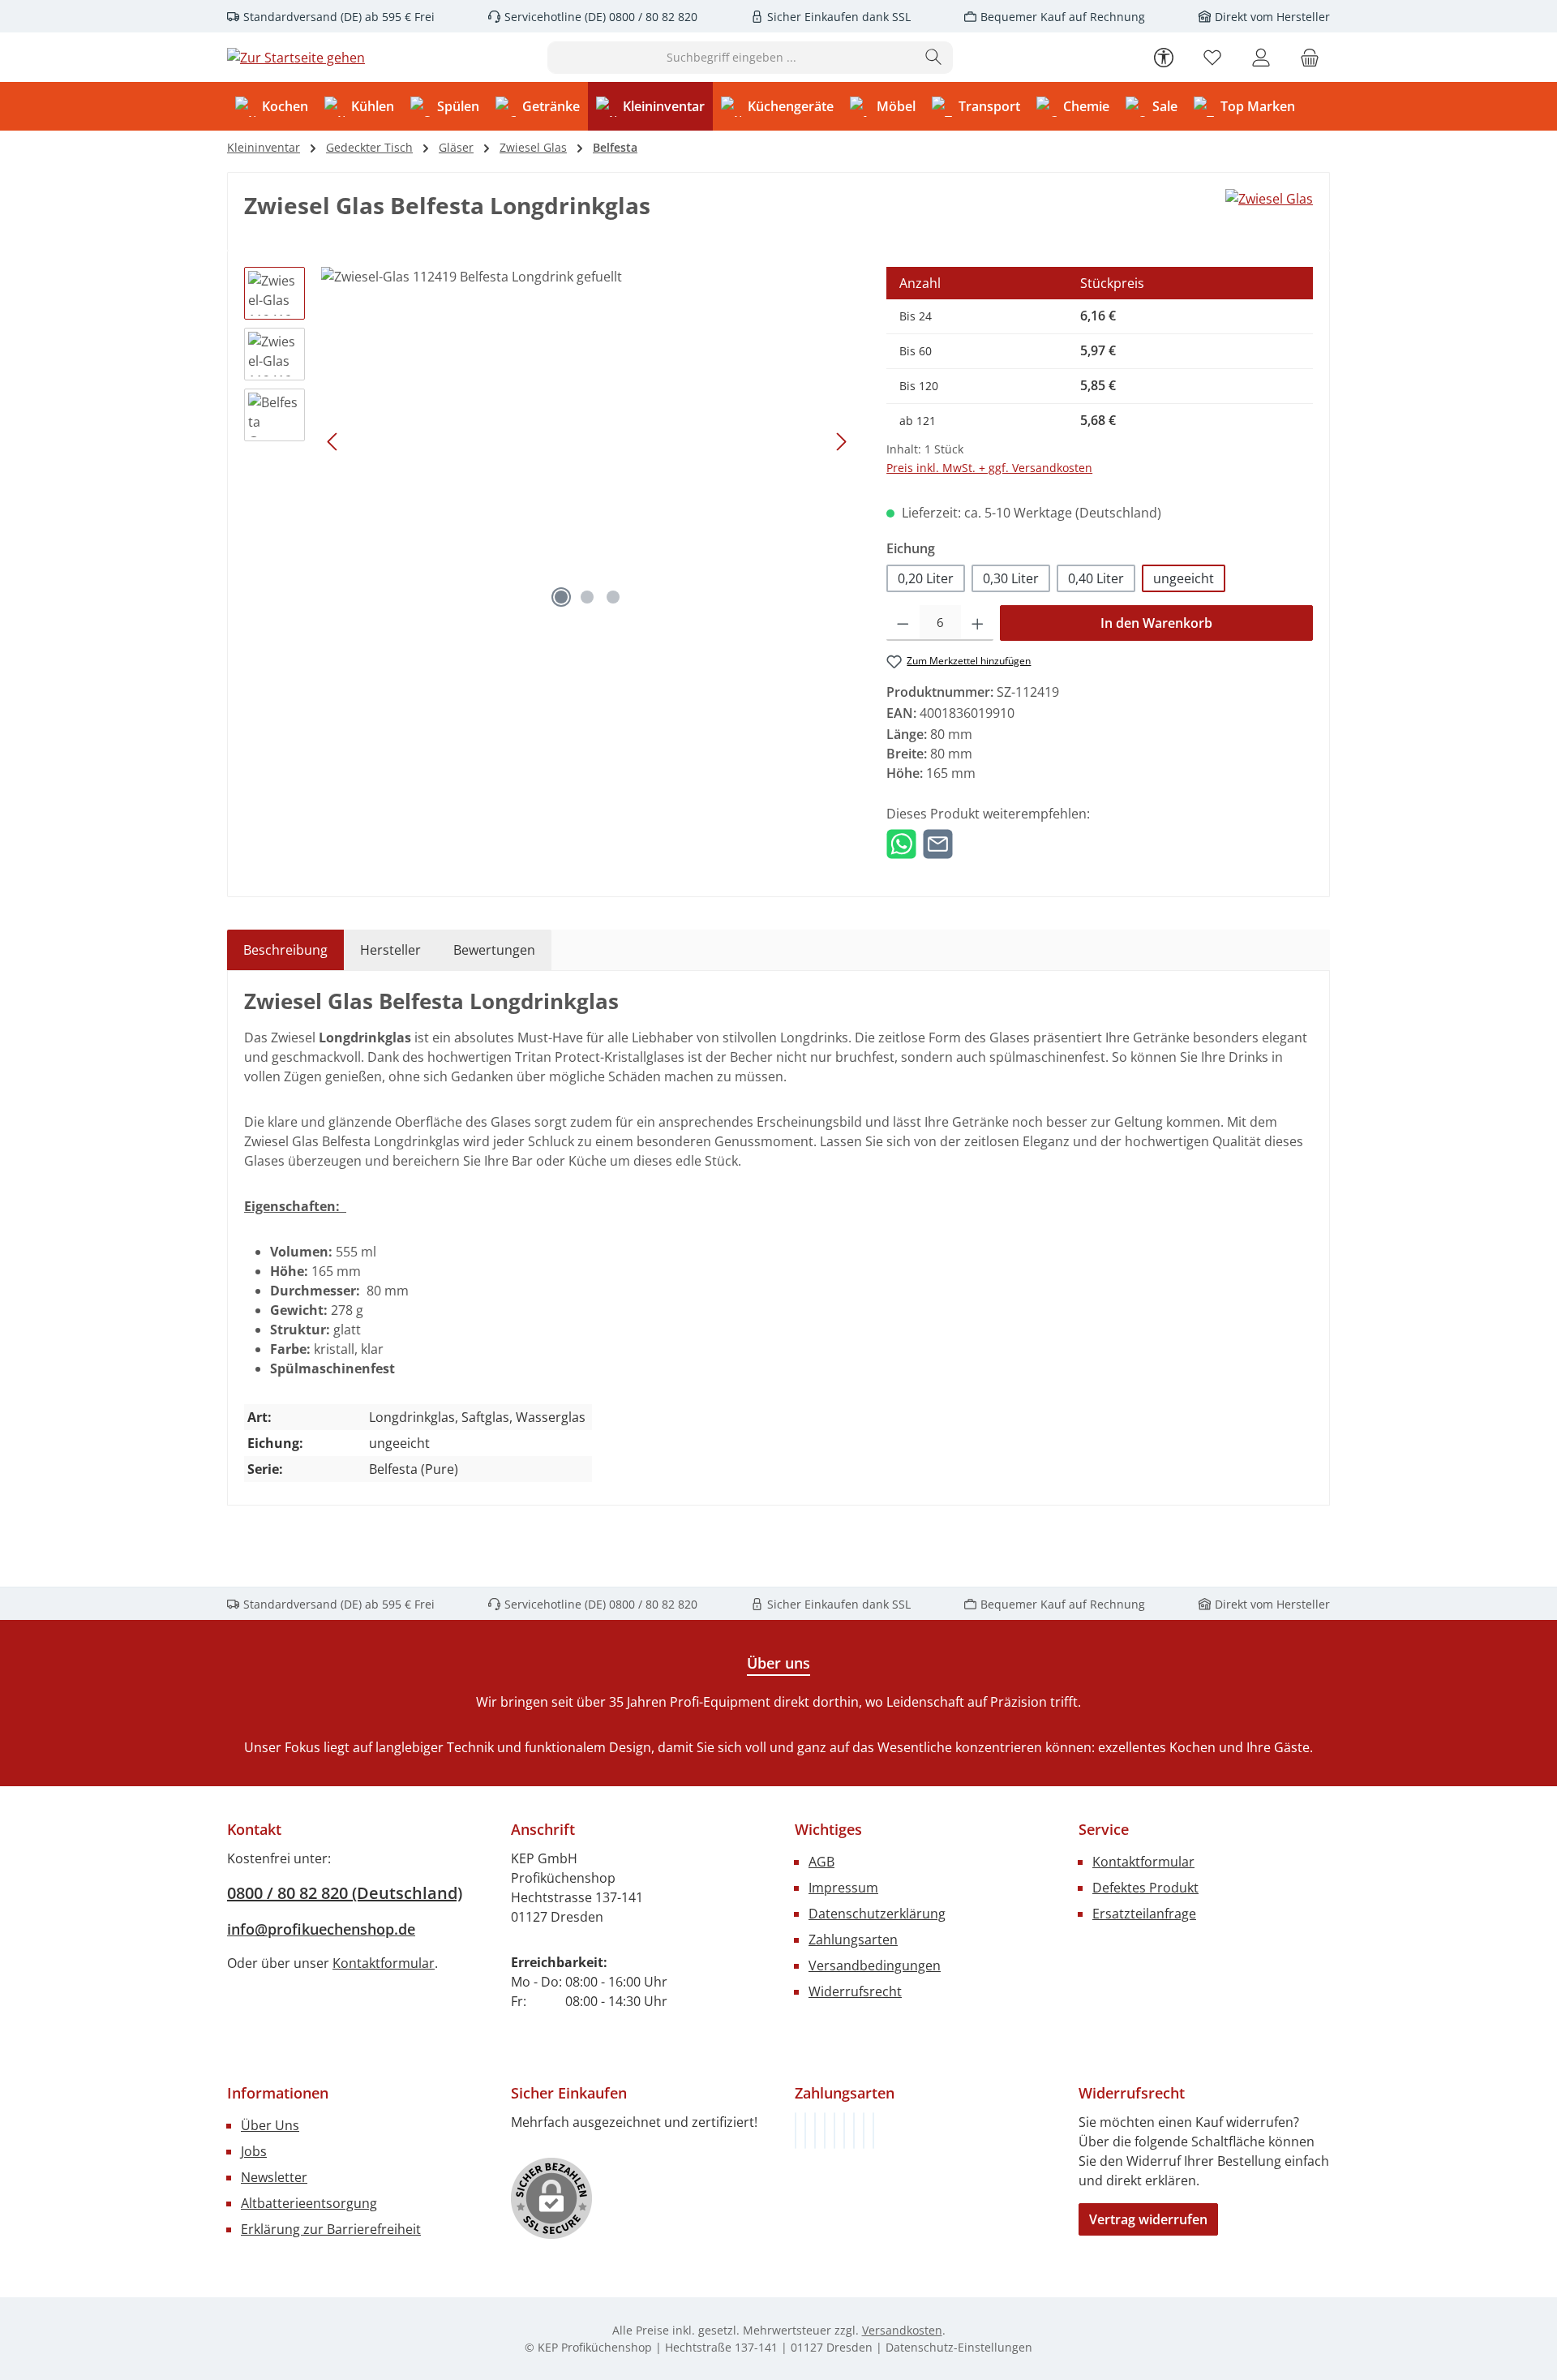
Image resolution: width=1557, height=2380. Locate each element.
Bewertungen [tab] (494, 950)
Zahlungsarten (853, 1940)
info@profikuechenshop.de (321, 1929)
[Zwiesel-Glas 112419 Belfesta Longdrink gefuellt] (587, 441)
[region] (549, 441)
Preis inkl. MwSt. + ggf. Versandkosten (989, 468)
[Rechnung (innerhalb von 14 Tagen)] (796, 2131)
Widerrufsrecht (855, 1991)
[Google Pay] (844, 2131)
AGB (821, 1862)
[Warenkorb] (1310, 57)
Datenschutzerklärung (877, 1914)
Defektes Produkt (1145, 1888)
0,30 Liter (1011, 578)
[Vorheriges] (333, 442)
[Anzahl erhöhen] (978, 623)
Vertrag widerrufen (1148, 2219)
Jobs (254, 2151)
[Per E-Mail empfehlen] (938, 843)
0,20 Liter (926, 578)
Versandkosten (902, 2330)
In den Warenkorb (1156, 623)
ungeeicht (1184, 578)
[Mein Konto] (1261, 57)
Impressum (843, 1888)
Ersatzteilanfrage (1144, 1914)
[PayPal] (825, 2131)
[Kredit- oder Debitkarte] (864, 2131)
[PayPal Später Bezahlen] (834, 2131)
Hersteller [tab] (390, 950)
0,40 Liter (1096, 578)
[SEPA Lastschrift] (873, 2131)
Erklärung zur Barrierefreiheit (331, 2229)
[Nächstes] (841, 442)
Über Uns (270, 2125)
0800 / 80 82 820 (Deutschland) (345, 1893)
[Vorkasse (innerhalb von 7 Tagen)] (805, 2131)
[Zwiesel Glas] (1269, 199)
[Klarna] (815, 2131)
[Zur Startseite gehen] (296, 58)
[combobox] (731, 58)
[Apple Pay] (854, 2131)
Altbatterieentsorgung (309, 2203)
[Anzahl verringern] (903, 623)
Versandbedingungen (875, 1965)
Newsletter (274, 2177)
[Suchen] (934, 58)
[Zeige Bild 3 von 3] (613, 597)
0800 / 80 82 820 (652, 17)
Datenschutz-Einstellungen (959, 2347)
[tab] (285, 950)
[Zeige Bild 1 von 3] (561, 597)
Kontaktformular (384, 1963)
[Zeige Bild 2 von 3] (587, 597)
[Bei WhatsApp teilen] (901, 843)
